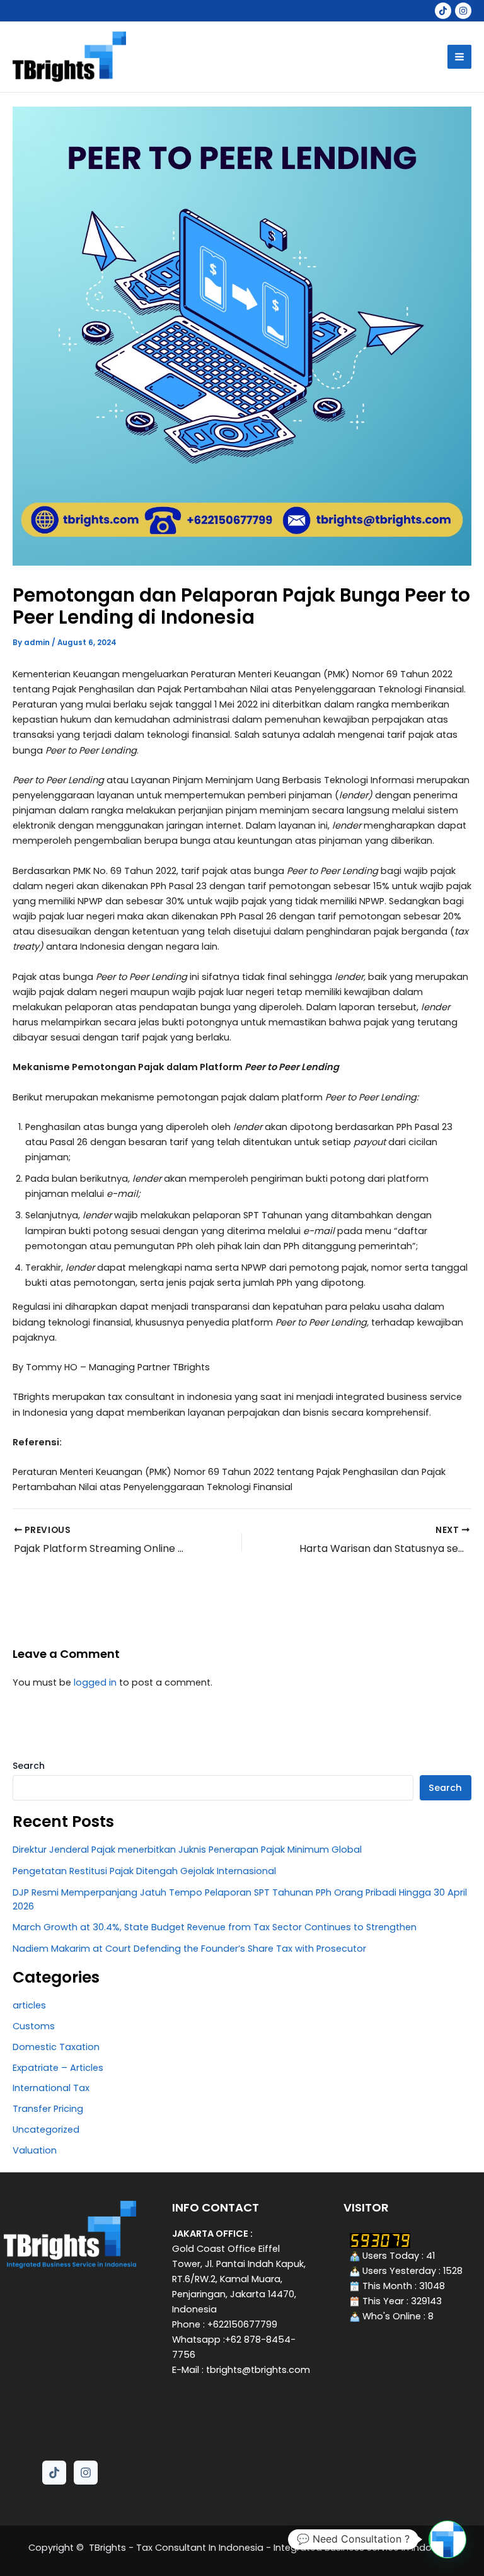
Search (29, 1766)
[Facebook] (443, 11)
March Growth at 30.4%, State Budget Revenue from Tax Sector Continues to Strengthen (215, 1927)
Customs (34, 2026)
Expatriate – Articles (58, 2068)
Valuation (35, 2150)
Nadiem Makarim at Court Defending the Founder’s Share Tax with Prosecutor (189, 1949)
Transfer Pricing (48, 2109)
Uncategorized (46, 2130)
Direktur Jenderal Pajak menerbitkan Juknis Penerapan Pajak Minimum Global (187, 1850)
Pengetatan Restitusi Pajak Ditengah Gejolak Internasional (144, 1871)
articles (29, 2005)
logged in (95, 1682)
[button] (447, 2539)
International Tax (51, 2088)
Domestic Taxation (56, 2047)
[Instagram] (463, 11)
